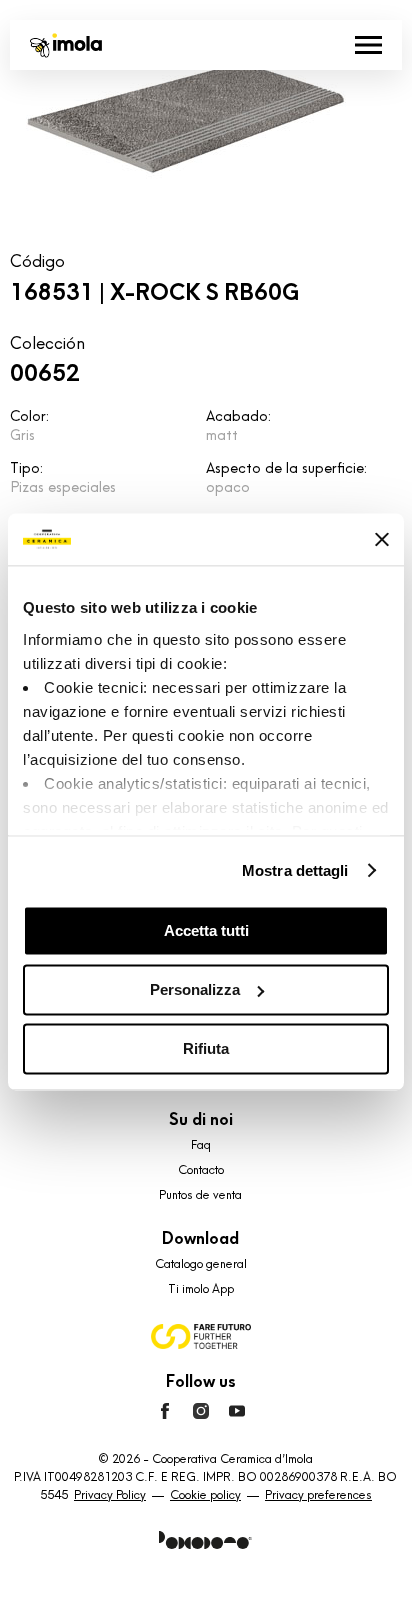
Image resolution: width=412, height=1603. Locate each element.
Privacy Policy (110, 1495)
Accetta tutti (206, 930)
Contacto (201, 1170)
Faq (201, 1145)
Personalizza (195, 989)
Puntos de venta (200, 1195)
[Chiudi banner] (382, 539)
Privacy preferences (318, 1495)
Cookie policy (205, 1495)
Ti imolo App (201, 1289)
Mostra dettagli (295, 870)
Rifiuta (206, 1048)
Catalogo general (201, 1264)
